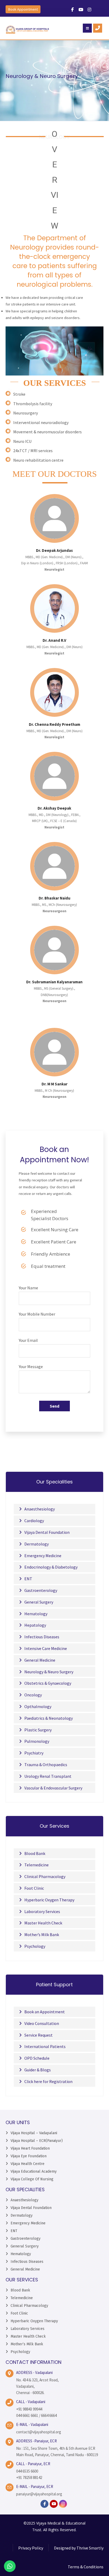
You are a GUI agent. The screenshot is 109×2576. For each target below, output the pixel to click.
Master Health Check (43, 1923)
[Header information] (98, 28)
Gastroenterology (41, 1590)
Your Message (31, 1366)
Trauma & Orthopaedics (46, 1765)
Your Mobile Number (37, 1314)
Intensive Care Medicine (46, 1648)
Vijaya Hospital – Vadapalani (34, 2133)
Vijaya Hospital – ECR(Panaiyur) (37, 2141)
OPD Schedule (37, 2058)
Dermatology (37, 1544)
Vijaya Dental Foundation (47, 1532)
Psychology (35, 1946)
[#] (72, 10)
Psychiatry (34, 1753)
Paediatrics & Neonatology (49, 1718)
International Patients (45, 2046)
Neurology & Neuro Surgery (49, 1672)
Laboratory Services (42, 1911)
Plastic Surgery (38, 1730)
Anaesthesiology (40, 1509)
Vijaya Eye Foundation (29, 2156)
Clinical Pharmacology (45, 1876)
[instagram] (63, 2504)
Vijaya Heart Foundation (30, 2148)
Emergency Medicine (43, 1556)
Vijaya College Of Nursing (32, 2179)
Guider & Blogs (38, 2070)
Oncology (33, 1695)
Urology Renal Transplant (48, 1776)
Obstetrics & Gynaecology (48, 1683)
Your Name (28, 1288)
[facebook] (44, 2504)
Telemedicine (37, 1865)
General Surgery (39, 1602)
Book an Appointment (45, 2012)
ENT (28, 1579)
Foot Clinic (34, 1888)
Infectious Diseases (42, 1637)
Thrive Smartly (90, 2548)
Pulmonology (37, 1741)
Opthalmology (38, 1706)
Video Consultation (42, 2023)
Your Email (28, 1340)
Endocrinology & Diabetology (51, 1567)
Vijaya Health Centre (28, 2164)
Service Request (38, 2035)
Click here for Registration (48, 2081)
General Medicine (40, 1660)
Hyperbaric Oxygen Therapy (49, 1900)
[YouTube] (54, 2504)
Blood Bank (35, 1853)
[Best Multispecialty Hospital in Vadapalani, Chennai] (28, 30)
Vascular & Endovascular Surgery (53, 1788)
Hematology (36, 1614)
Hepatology (35, 1625)
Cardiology (34, 1521)
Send (54, 1406)
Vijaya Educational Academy (34, 2171)
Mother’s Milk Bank (42, 1935)
